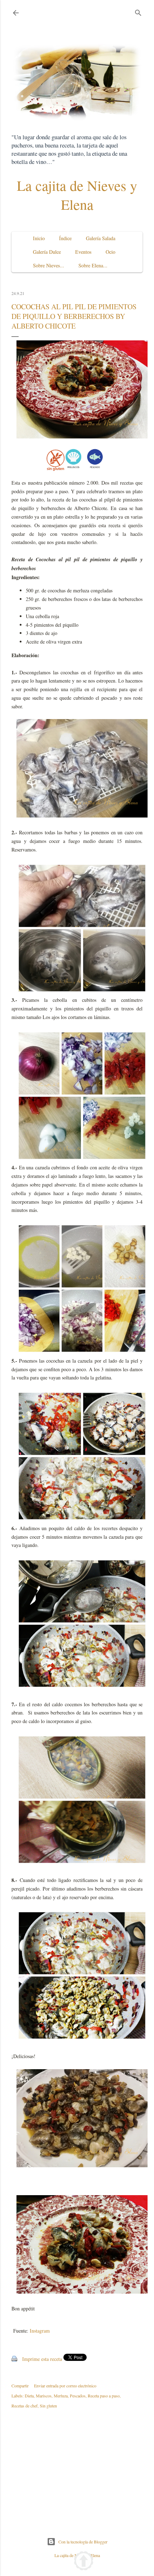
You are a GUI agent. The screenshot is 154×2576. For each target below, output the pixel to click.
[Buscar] (138, 11)
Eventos (83, 252)
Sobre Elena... (93, 265)
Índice (65, 238)
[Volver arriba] (84, 2562)
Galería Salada (101, 238)
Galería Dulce (47, 252)
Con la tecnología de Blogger (83, 2542)
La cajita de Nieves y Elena (77, 195)
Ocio (110, 252)
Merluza (61, 2396)
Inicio (39, 238)
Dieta (29, 2396)
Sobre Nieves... (49, 265)
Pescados (78, 2396)
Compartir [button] (20, 2386)
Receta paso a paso (104, 2396)
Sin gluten (48, 2406)
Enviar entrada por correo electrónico (65, 2386)
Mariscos (44, 2396)
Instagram (40, 2331)
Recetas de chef (25, 2406)
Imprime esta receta (42, 2359)
